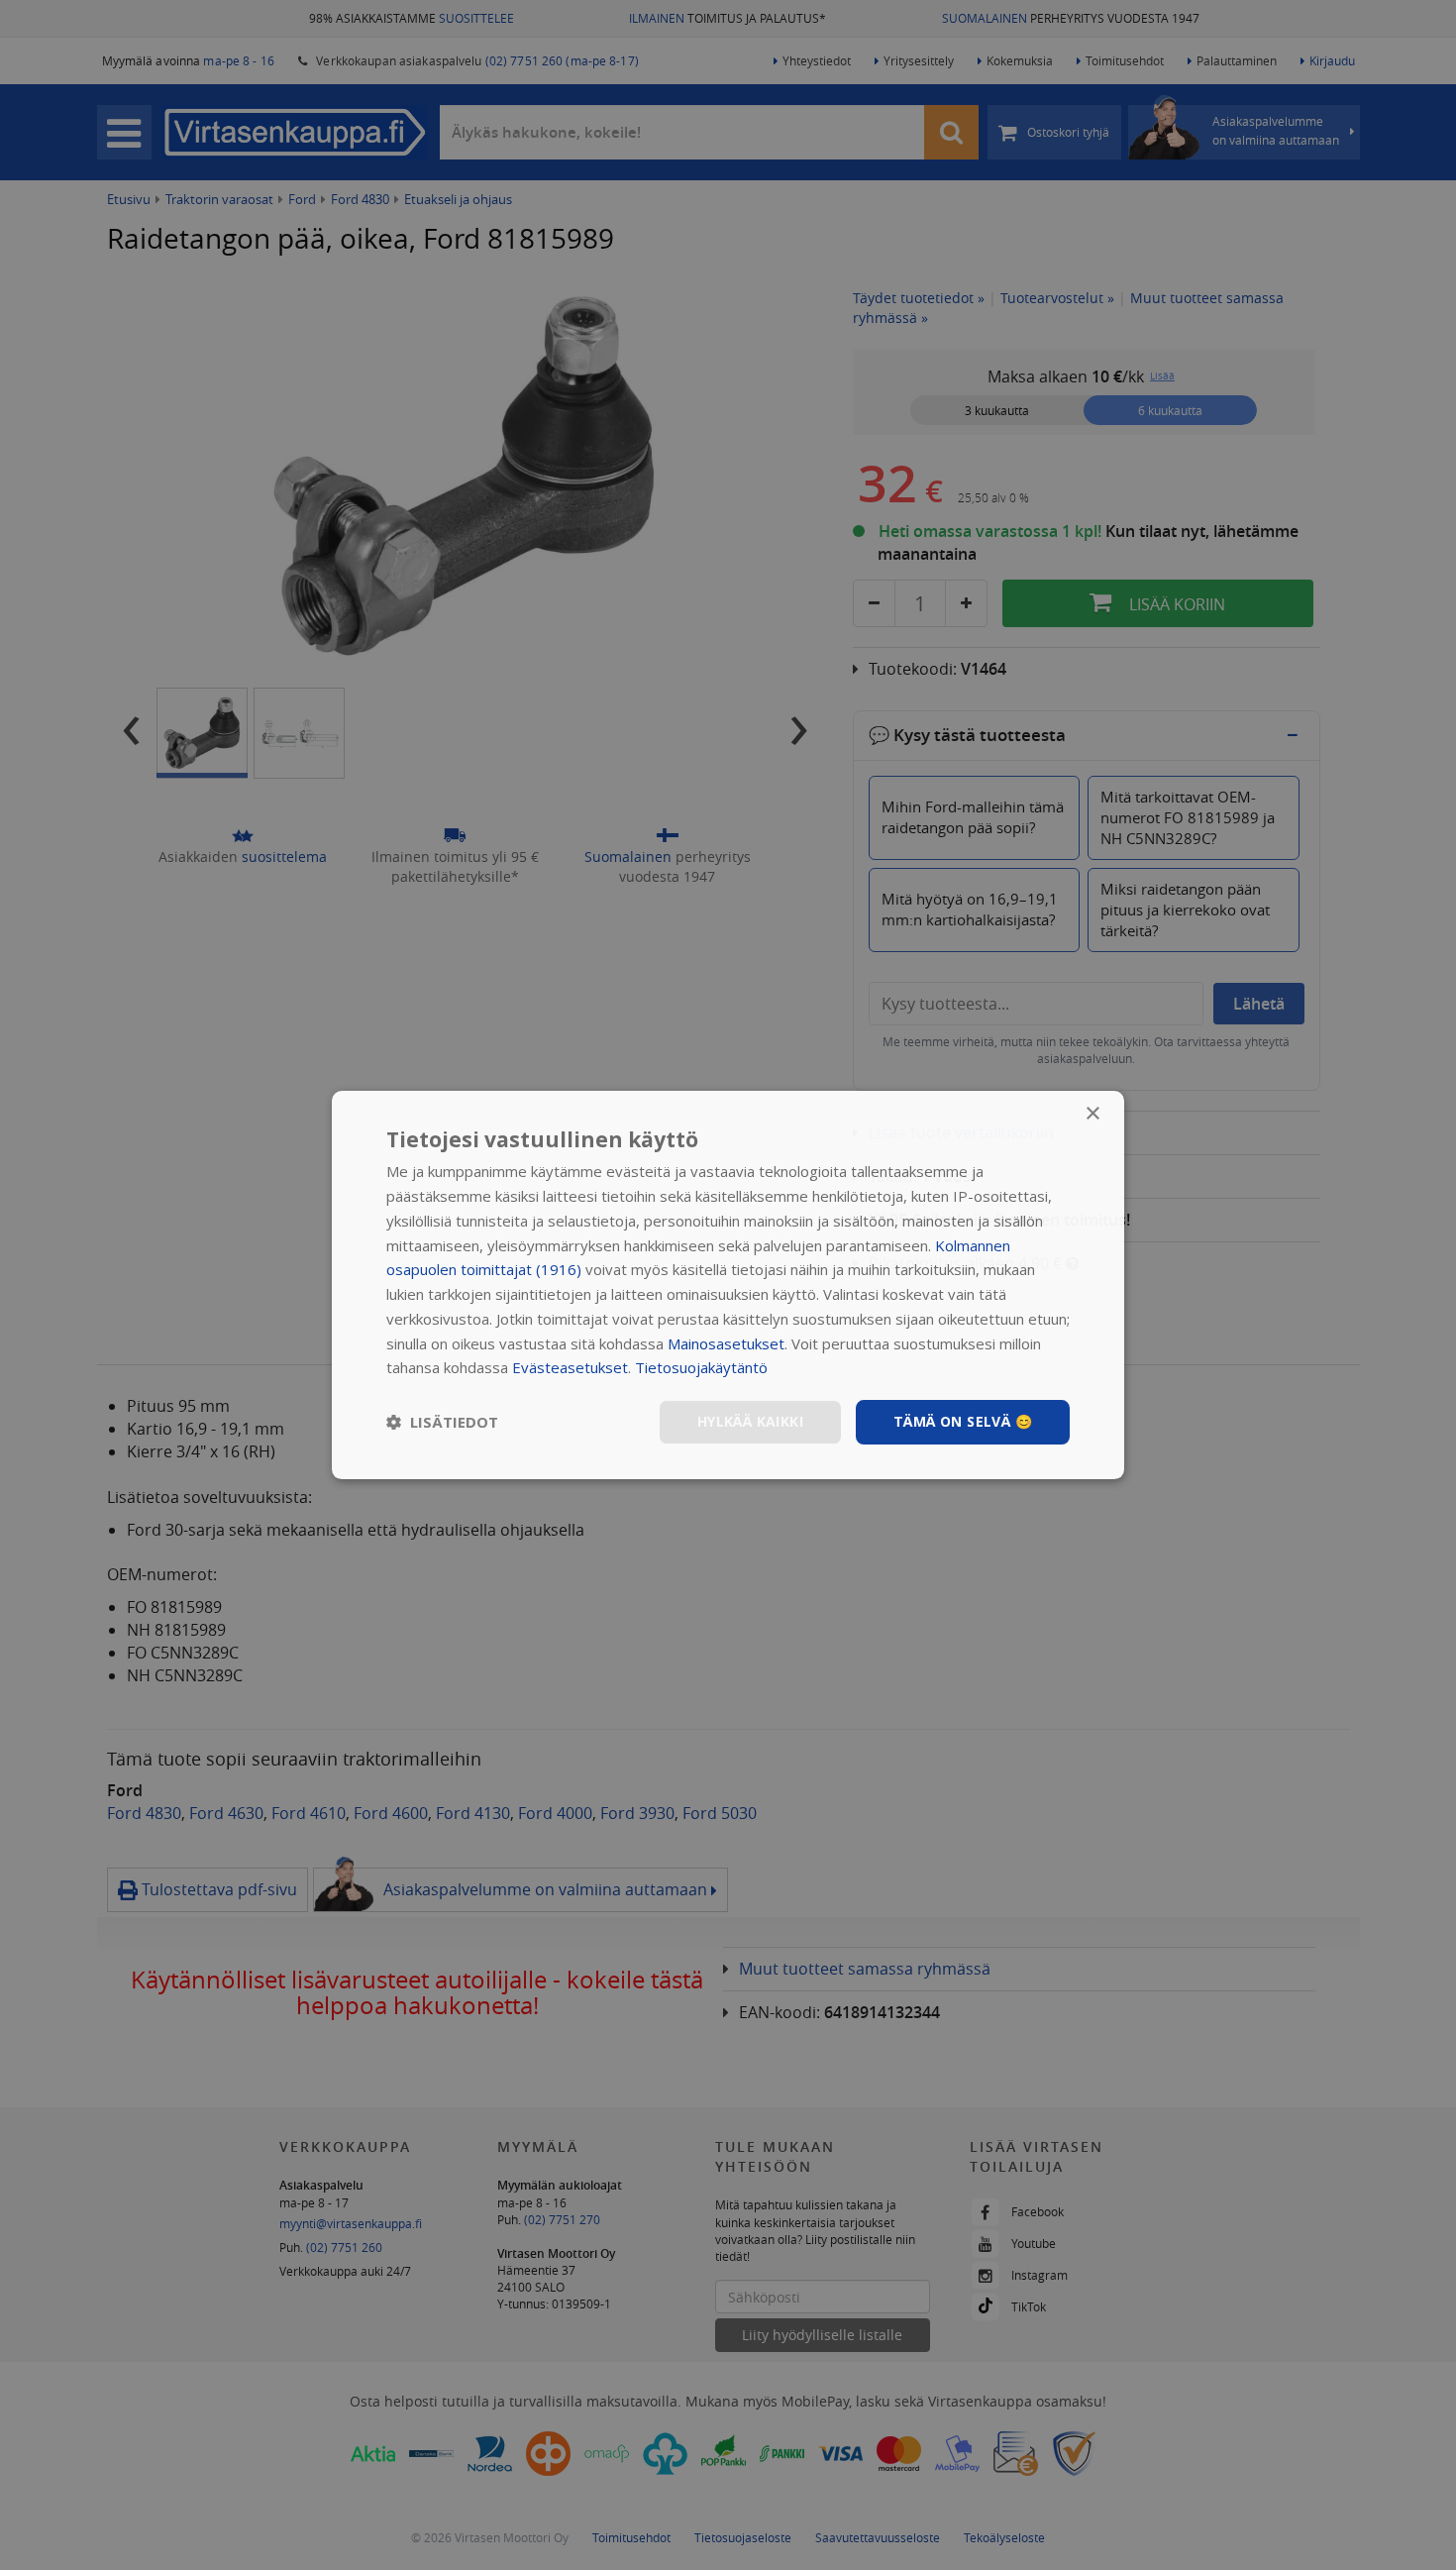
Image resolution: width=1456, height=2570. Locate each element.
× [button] (1092, 1114)
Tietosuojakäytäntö (701, 1367)
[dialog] (728, 1285)
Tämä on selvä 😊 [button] (963, 1421)
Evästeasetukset (570, 1367)
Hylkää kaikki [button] (750, 1421)
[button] (442, 1423)
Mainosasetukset (726, 1343)
